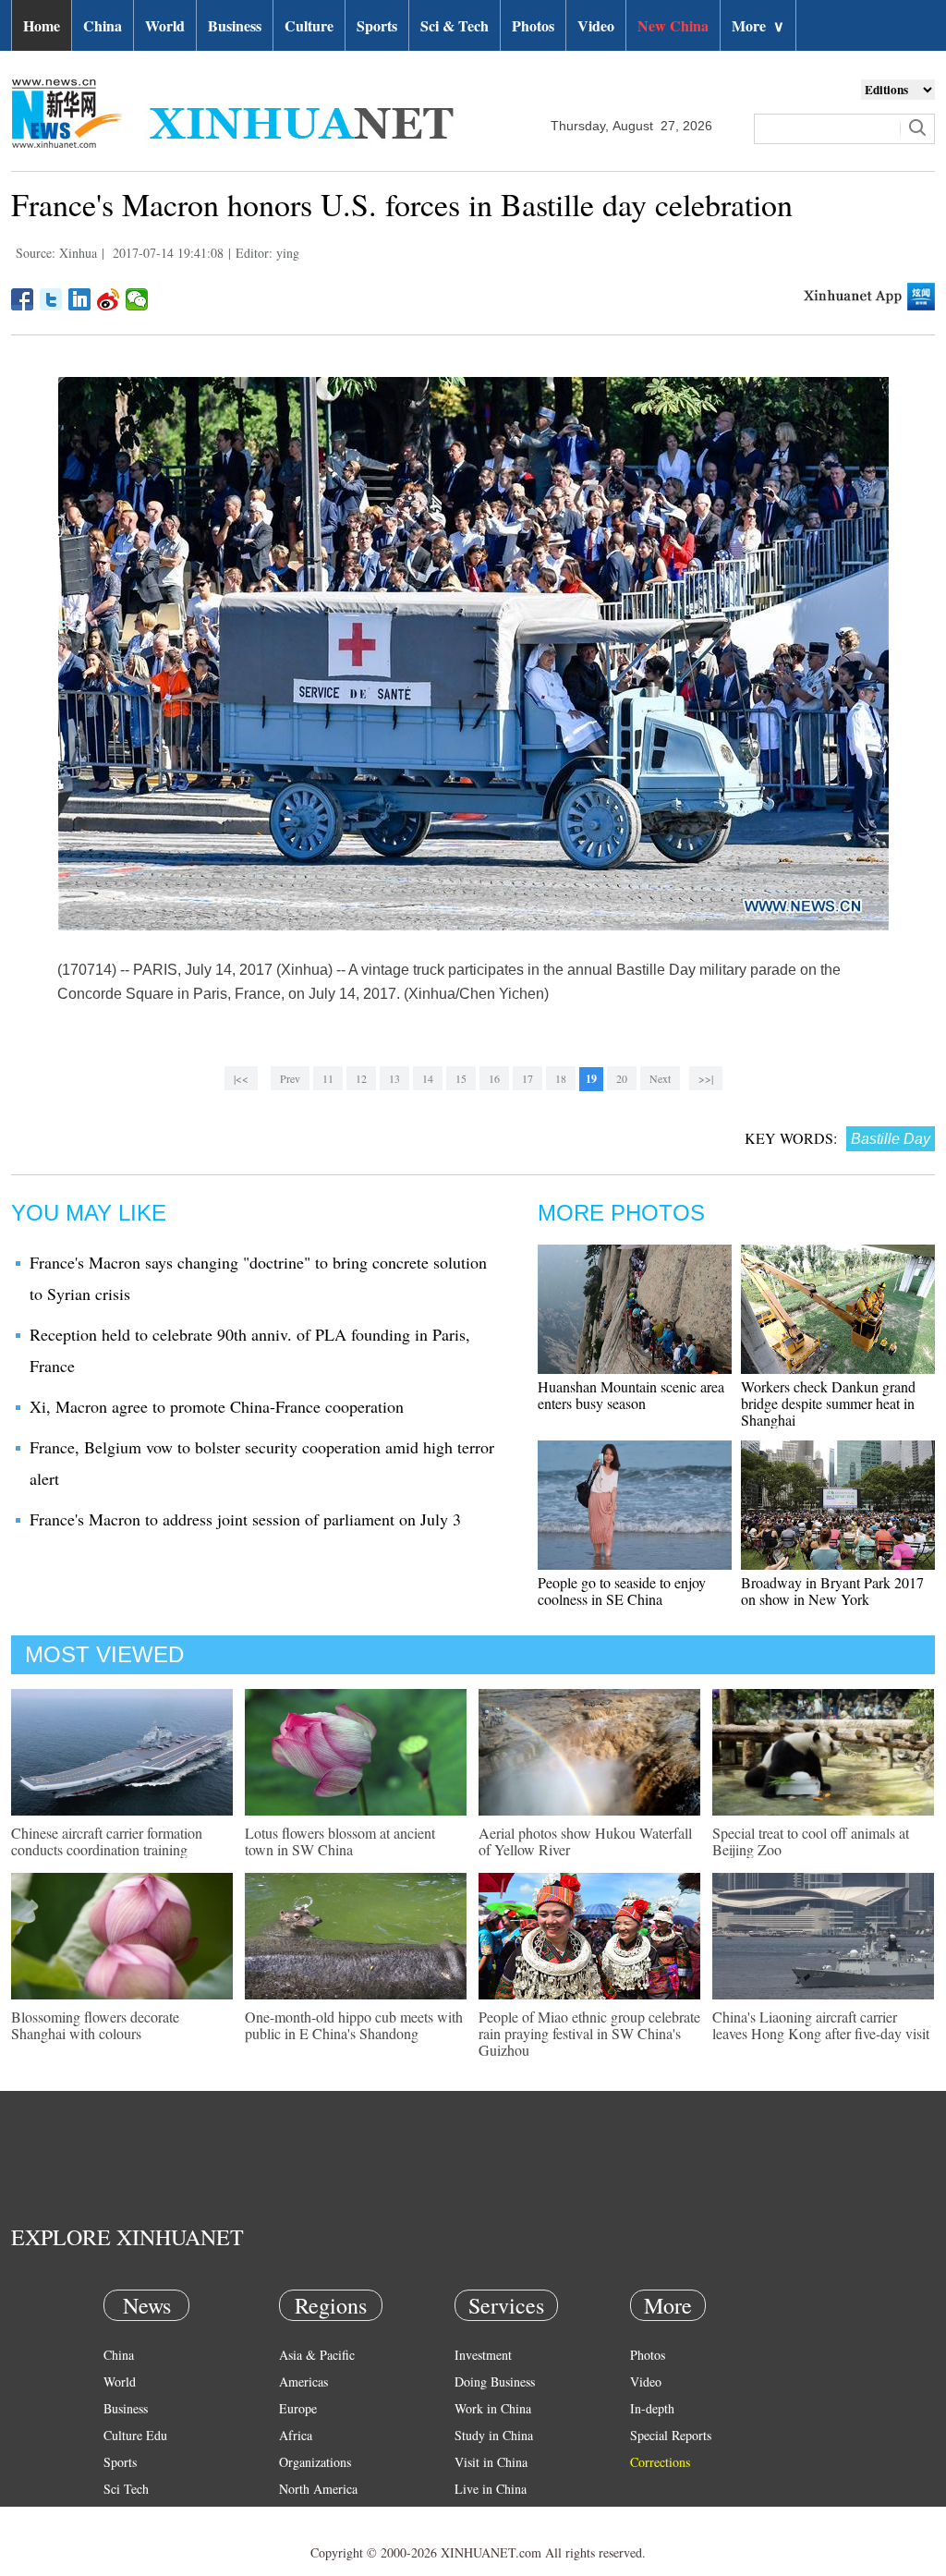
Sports (377, 25)
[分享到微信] (137, 299)
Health (121, 2515)
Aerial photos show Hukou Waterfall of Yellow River (585, 1841)
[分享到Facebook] (23, 299)
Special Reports (671, 2435)
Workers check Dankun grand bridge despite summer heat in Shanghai (828, 1403)
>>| (706, 1078)
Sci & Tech (455, 25)
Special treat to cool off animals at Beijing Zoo (811, 1841)
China (103, 25)
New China (673, 25)
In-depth (652, 2408)
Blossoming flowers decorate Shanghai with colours (95, 2025)
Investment (483, 2355)
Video (596, 25)
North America (318, 2489)
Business (235, 25)
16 (494, 1078)
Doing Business (495, 2382)
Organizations (315, 2462)
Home (42, 25)
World (165, 25)
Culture (309, 25)
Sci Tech (126, 2489)
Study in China (494, 2435)
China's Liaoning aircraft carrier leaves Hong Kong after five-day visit (821, 2025)
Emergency (484, 2515)
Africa (296, 2435)
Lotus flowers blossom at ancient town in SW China (340, 1841)
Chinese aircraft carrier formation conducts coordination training (107, 1841)
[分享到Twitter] (51, 299)
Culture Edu (135, 2435)
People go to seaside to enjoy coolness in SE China (622, 1591)
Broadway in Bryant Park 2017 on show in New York (832, 1591)
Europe (298, 2408)
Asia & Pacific (317, 2355)
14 (428, 1078)
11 (328, 1078)
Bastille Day (891, 1139)
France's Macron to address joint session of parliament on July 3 (245, 1519)
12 (361, 1078)
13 (394, 1078)
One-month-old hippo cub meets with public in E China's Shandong (354, 2025)
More (758, 25)
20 (622, 1078)
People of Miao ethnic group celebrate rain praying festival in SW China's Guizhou (589, 2033)
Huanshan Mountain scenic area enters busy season (631, 1395)
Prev (290, 1078)
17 (528, 1078)
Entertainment (140, 2542)
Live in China (491, 2489)
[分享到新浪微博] (109, 299)
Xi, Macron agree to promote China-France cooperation (217, 1406)
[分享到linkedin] (80, 299)
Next (660, 1078)
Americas (303, 2382)
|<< (241, 1078)
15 (461, 1078)
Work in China (493, 2408)
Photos (533, 25)
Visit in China (491, 2462)
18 (561, 1078)
